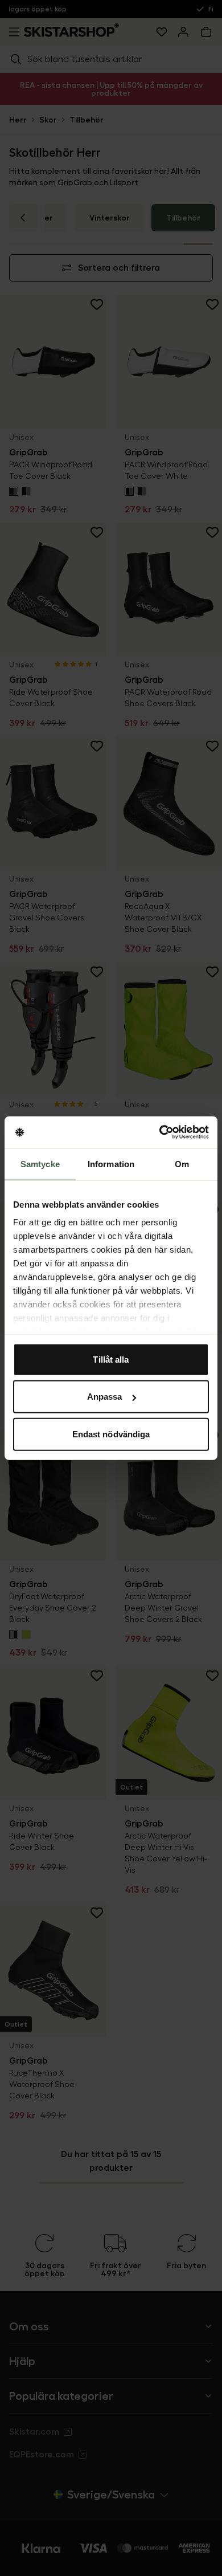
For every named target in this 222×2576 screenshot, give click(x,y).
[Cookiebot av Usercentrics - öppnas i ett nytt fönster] (160, 1132)
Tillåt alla (111, 1359)
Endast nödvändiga (111, 1434)
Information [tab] (111, 1163)
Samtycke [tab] (40, 1163)
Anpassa (105, 1397)
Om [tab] (182, 1163)
